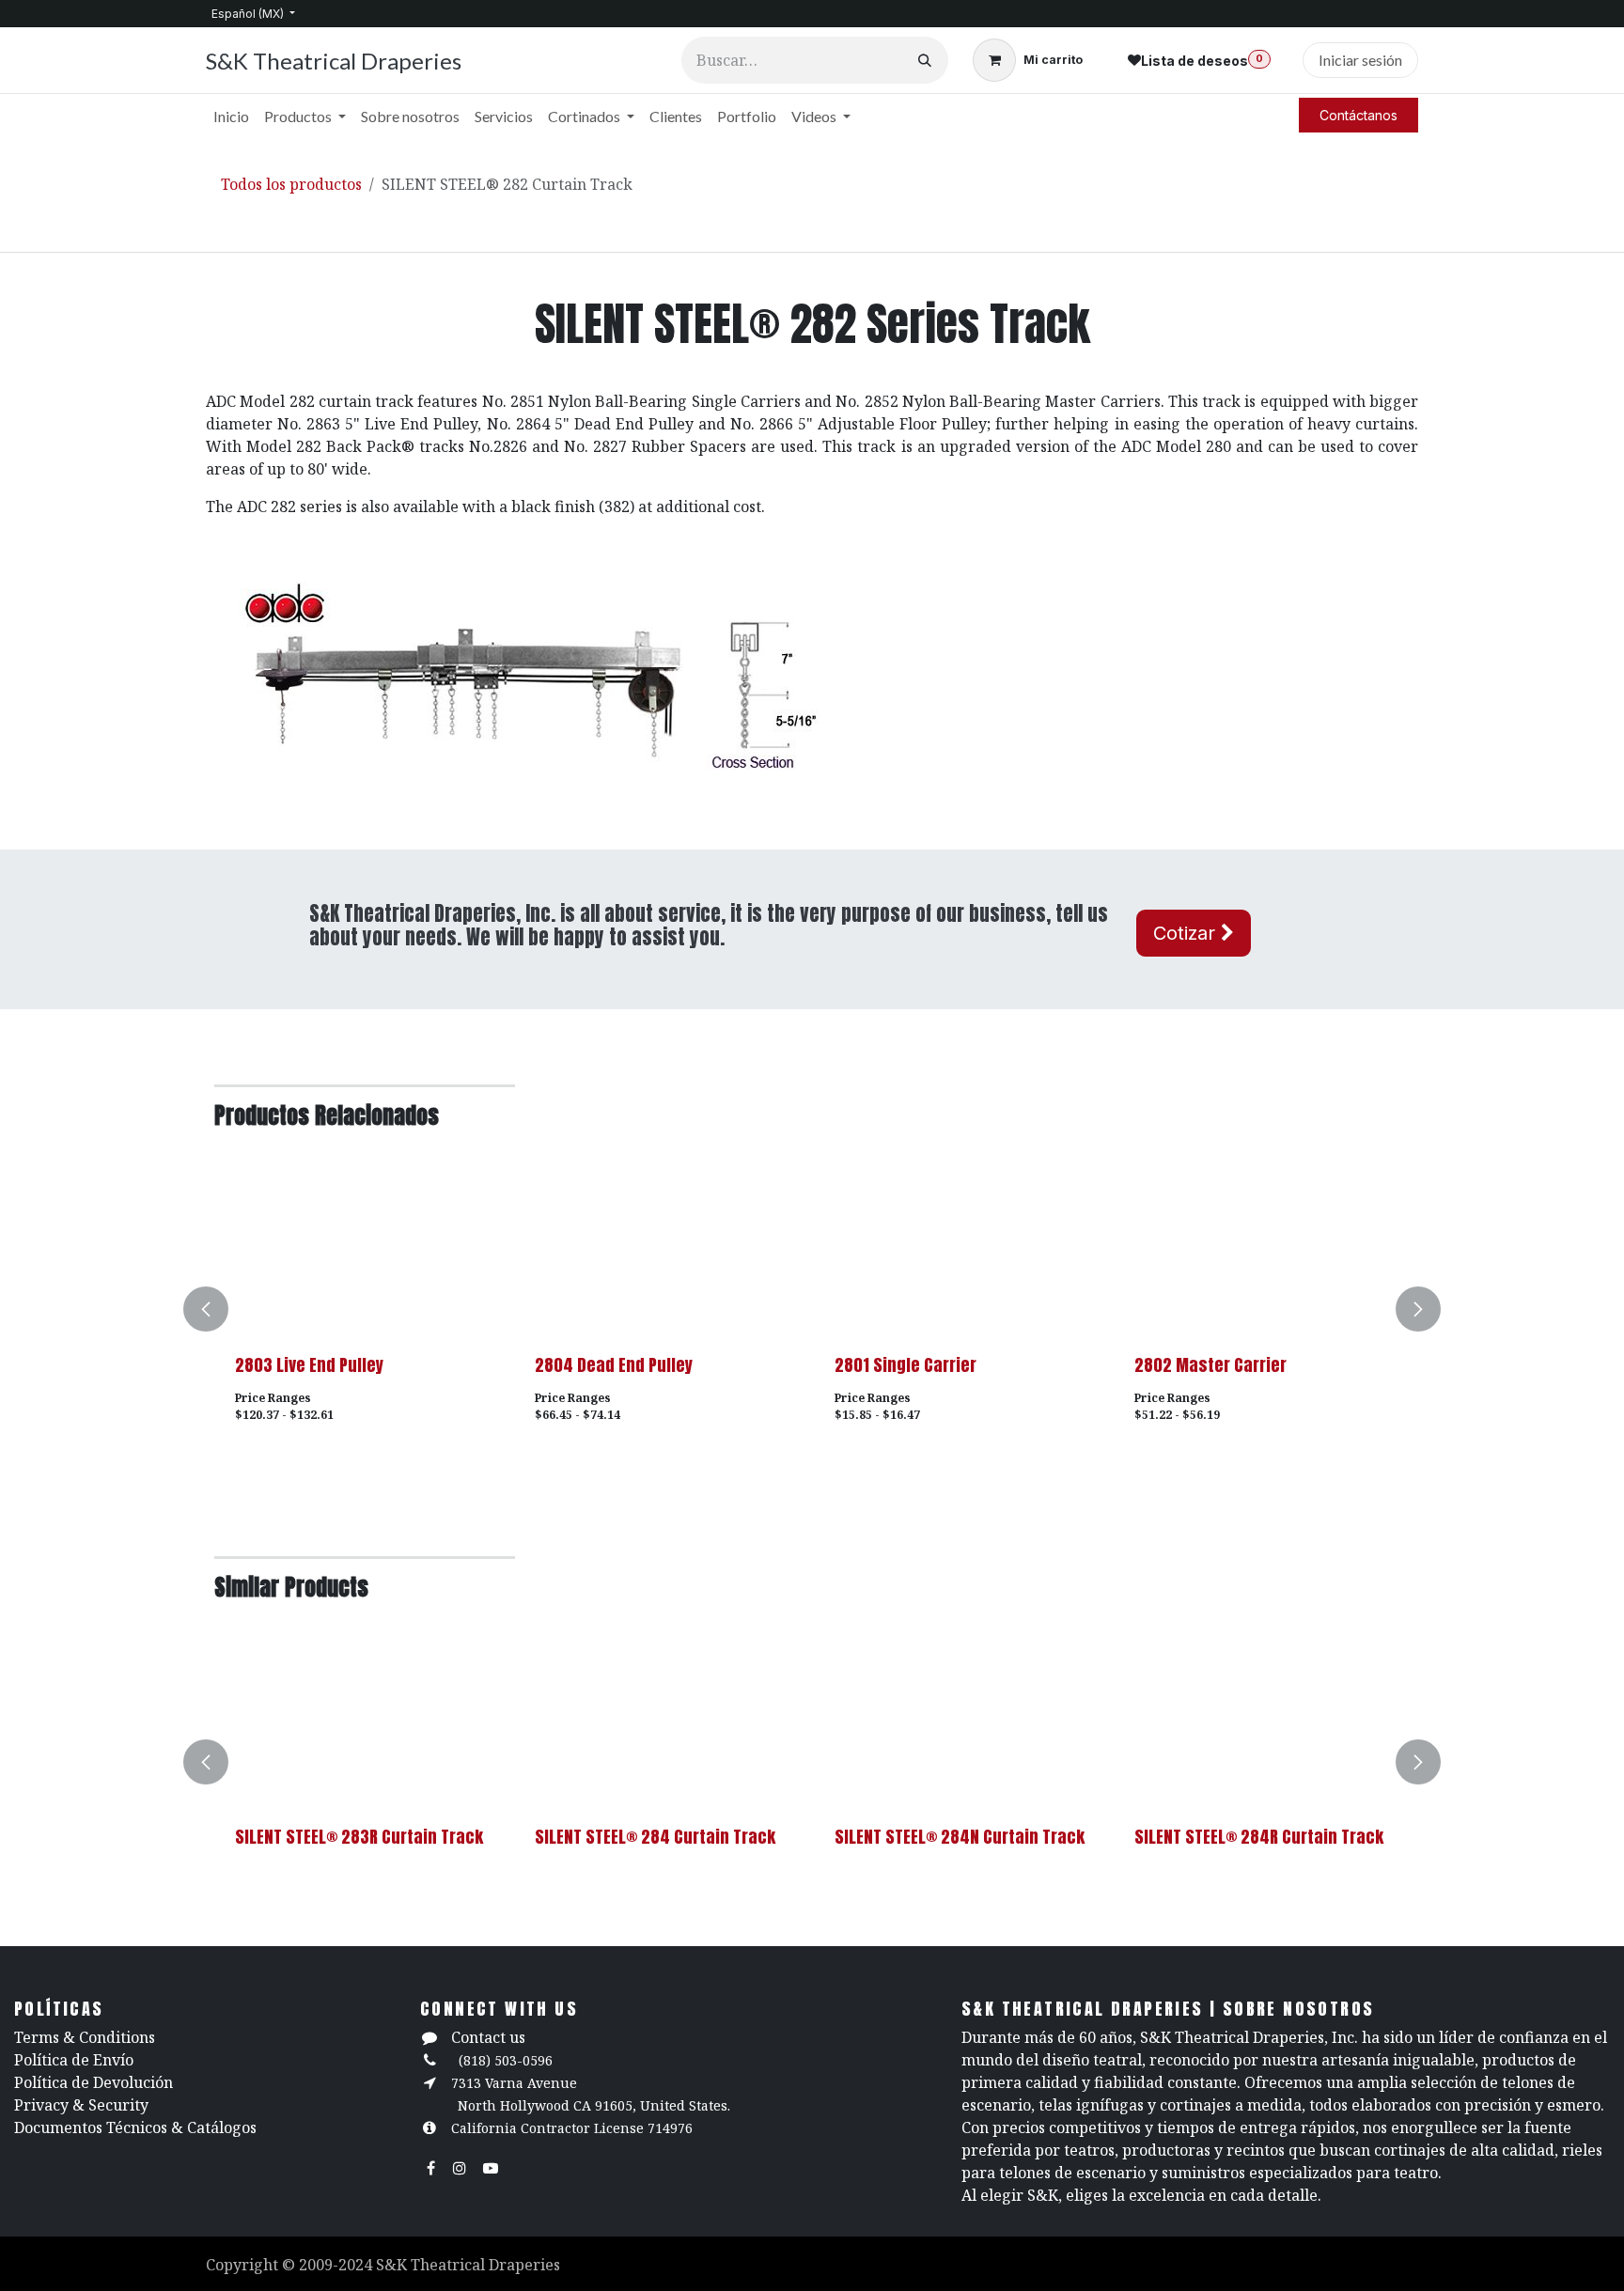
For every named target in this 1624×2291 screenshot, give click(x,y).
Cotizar (1187, 933)
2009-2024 (337, 2265)
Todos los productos (291, 184)
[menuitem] (231, 117)
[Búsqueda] (925, 60)
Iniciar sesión (1360, 60)
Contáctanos (1359, 115)
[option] (812, 1309)
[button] (217, 1309)
